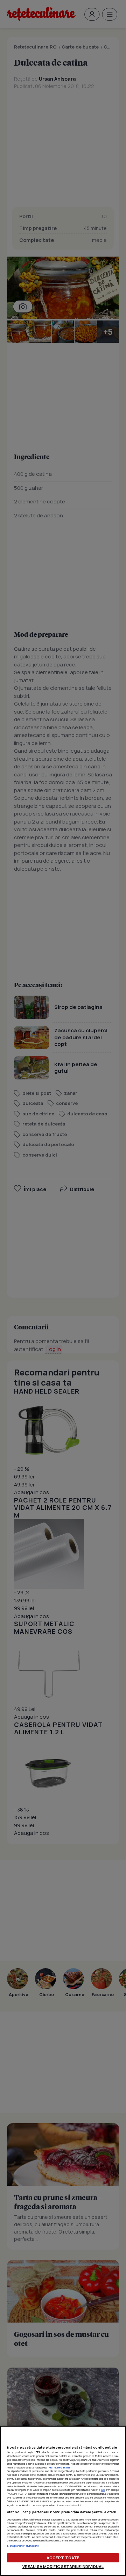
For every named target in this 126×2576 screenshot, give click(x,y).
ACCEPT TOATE (63, 2558)
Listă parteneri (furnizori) (23, 2546)
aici (103, 2490)
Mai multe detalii (59, 2467)
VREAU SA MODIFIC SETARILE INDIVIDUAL (63, 2566)
